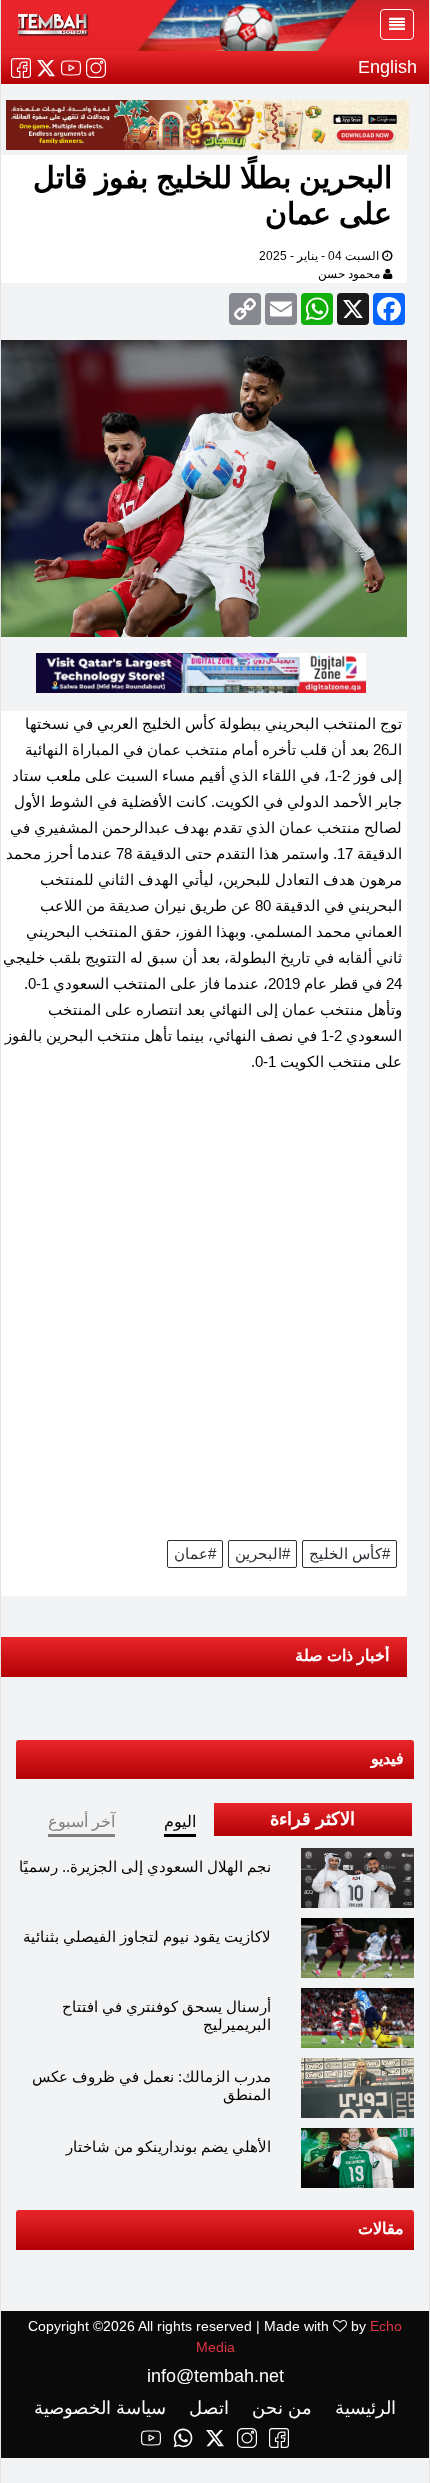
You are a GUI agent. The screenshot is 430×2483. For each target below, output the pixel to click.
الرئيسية (363, 2408)
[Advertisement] (215, 1313)
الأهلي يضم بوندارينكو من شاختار (168, 2146)
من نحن (279, 2408)
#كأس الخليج (349, 1553)
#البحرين (262, 1553)
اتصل (206, 2408)
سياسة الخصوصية (100, 2408)
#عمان (195, 1553)
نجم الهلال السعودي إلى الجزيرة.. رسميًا (145, 1866)
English (387, 67)
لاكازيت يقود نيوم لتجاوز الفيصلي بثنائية (147, 1936)
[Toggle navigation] (397, 24)
